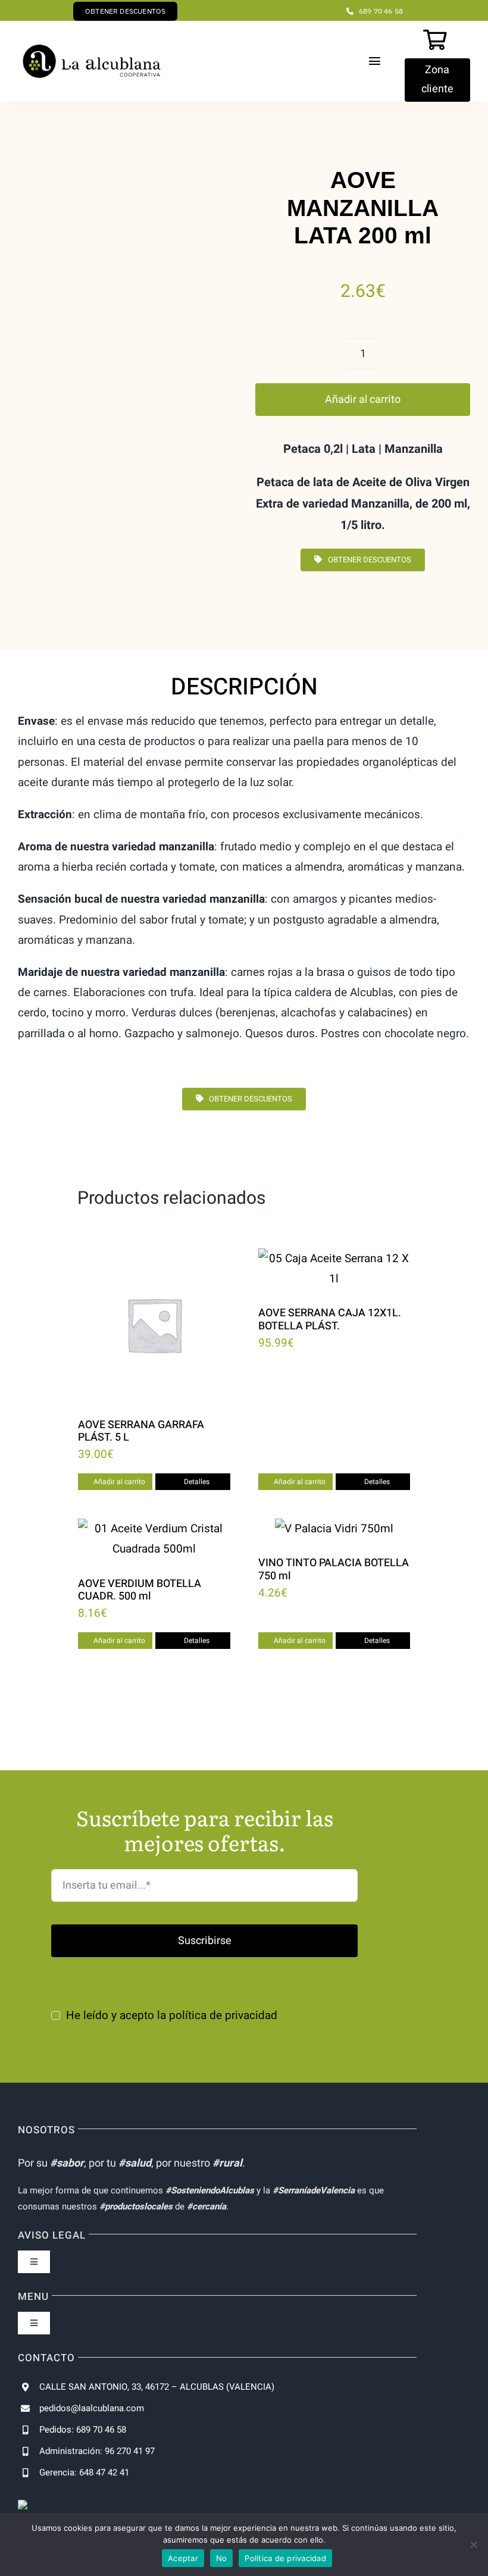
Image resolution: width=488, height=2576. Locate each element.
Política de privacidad (285, 2558)
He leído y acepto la (172, 2015)
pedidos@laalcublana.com (92, 2408)
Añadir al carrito (363, 400)
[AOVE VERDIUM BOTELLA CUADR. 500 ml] (154, 1539)
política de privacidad (223, 2015)
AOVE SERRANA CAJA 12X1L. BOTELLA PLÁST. (330, 1320)
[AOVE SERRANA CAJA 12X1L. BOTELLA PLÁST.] (334, 1269)
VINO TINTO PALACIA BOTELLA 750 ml (334, 1569)
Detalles (197, 1482)
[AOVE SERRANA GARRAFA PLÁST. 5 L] (154, 1325)
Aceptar (183, 2558)
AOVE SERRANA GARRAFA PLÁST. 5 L (141, 1431)
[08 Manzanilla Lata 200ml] (116, 379)
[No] (473, 2544)
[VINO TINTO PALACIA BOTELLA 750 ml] (334, 1529)
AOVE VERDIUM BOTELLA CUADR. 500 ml (140, 1590)
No (222, 2558)
